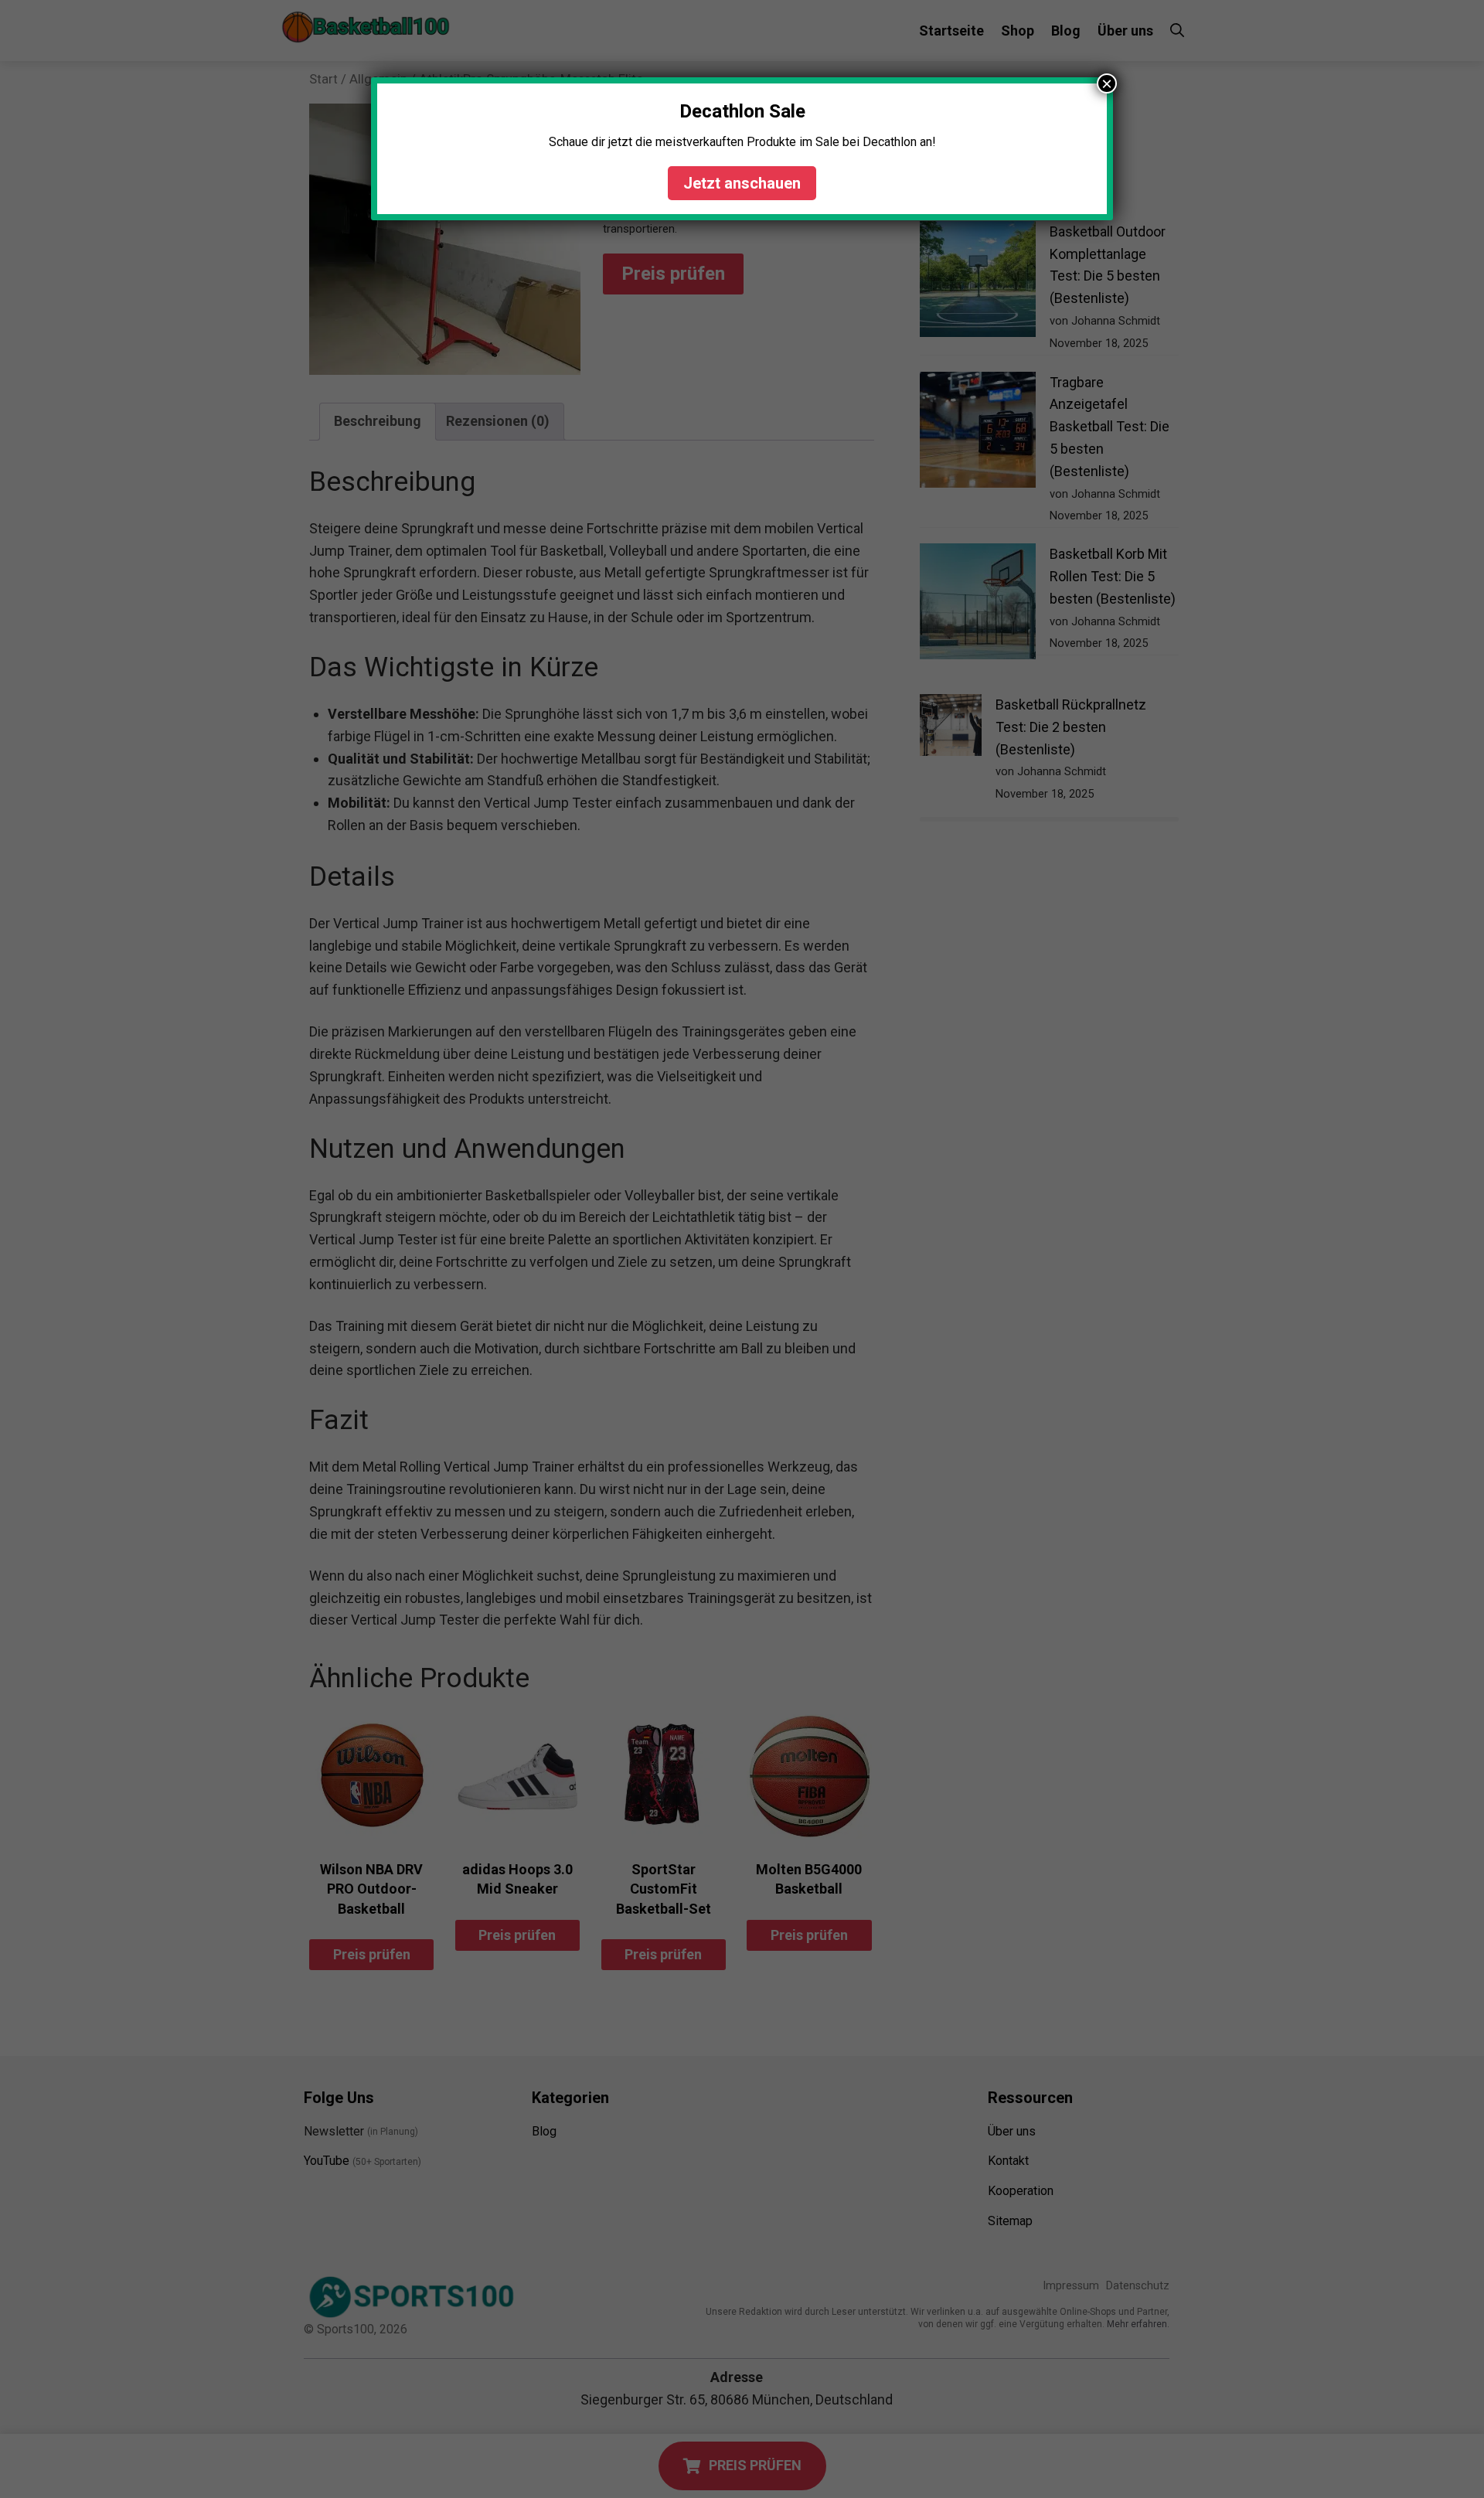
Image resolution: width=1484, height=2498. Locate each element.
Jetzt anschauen (742, 183)
